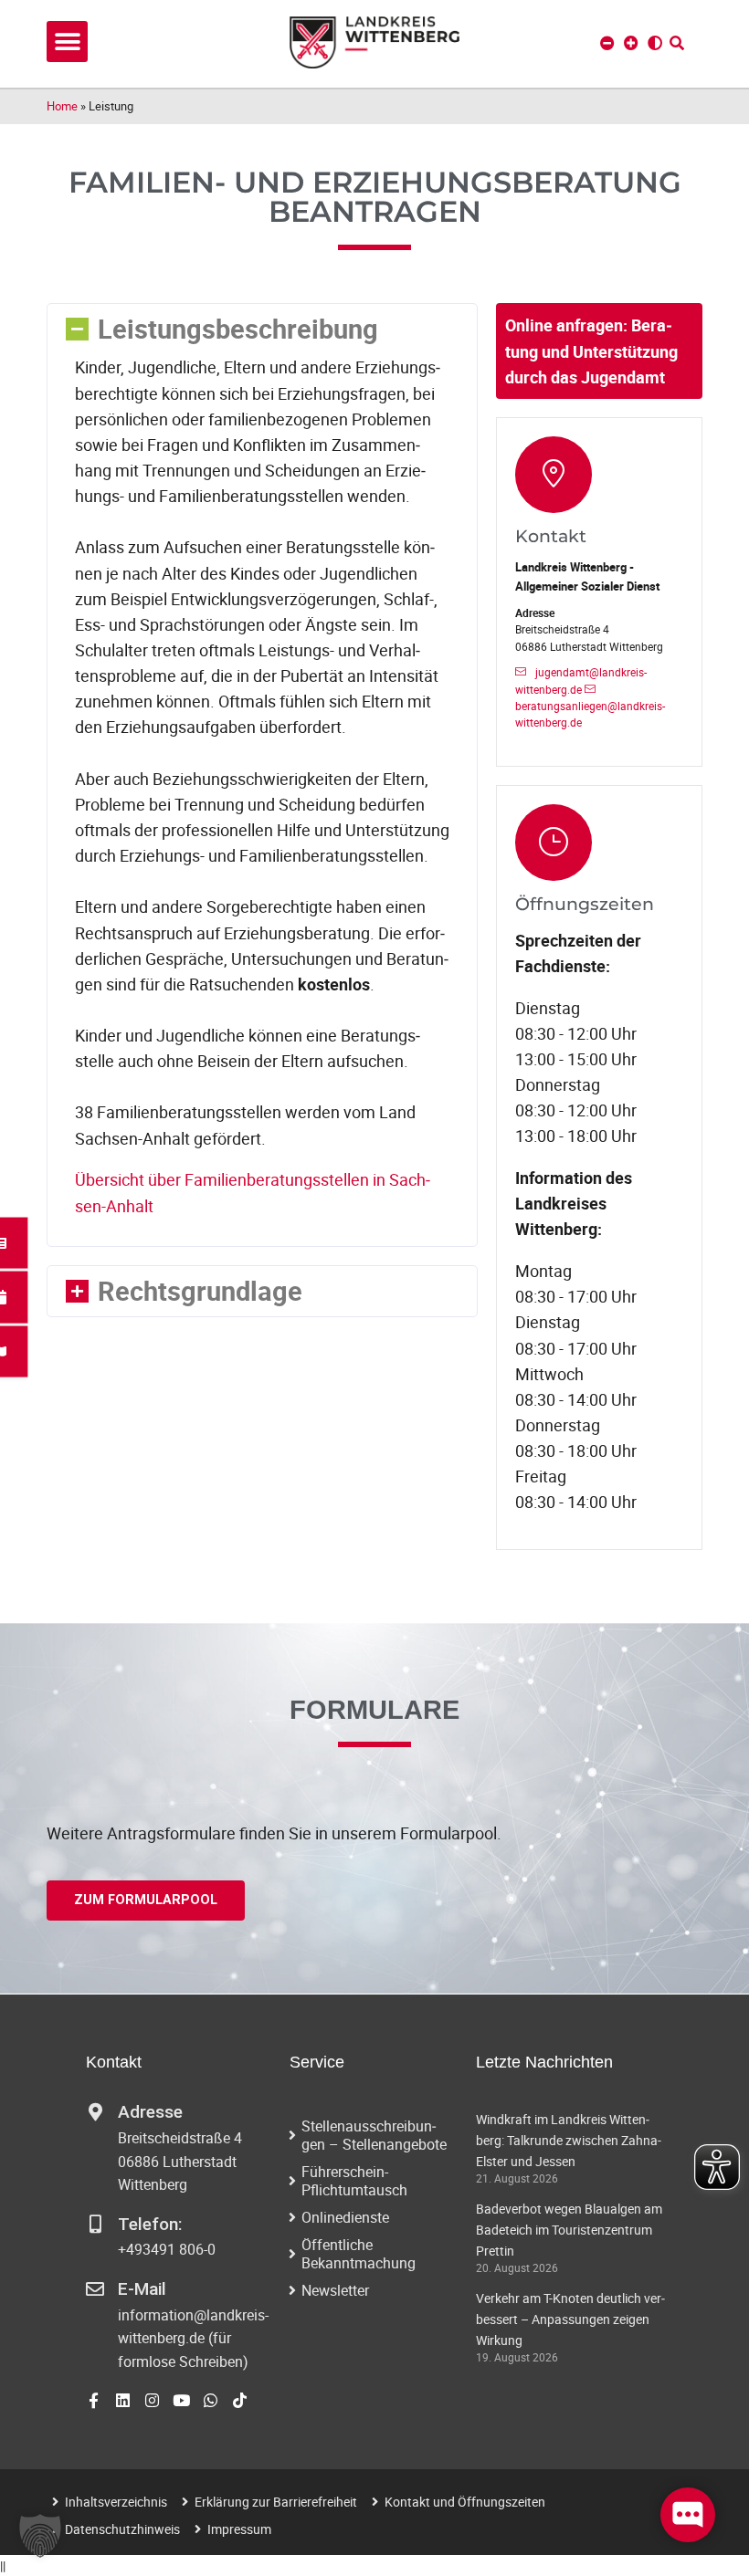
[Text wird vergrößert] (631, 43)
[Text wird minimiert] (607, 43)
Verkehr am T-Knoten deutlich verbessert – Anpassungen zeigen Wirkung (570, 2319)
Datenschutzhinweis (122, 2529)
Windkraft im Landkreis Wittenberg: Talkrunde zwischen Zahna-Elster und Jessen (569, 2140)
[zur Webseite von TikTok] (240, 2400)
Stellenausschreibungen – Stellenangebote (374, 2135)
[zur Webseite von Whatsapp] (211, 2400)
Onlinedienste (345, 2217)
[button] (67, 42)
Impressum (239, 2529)
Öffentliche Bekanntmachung (359, 2254)
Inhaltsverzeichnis (116, 2502)
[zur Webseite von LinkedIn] (123, 2400)
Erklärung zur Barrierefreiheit (276, 2502)
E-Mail (142, 2289)
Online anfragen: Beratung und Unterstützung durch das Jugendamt (591, 351)
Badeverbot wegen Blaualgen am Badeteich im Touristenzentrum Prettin (569, 2230)
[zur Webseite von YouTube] (181, 2400)
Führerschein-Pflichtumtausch (354, 2181)
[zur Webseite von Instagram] (152, 2400)
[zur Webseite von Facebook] (94, 2400)
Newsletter (335, 2290)
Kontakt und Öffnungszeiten (465, 2502)
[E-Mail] (95, 2289)
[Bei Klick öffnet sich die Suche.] (677, 43)
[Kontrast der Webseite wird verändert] (655, 43)
